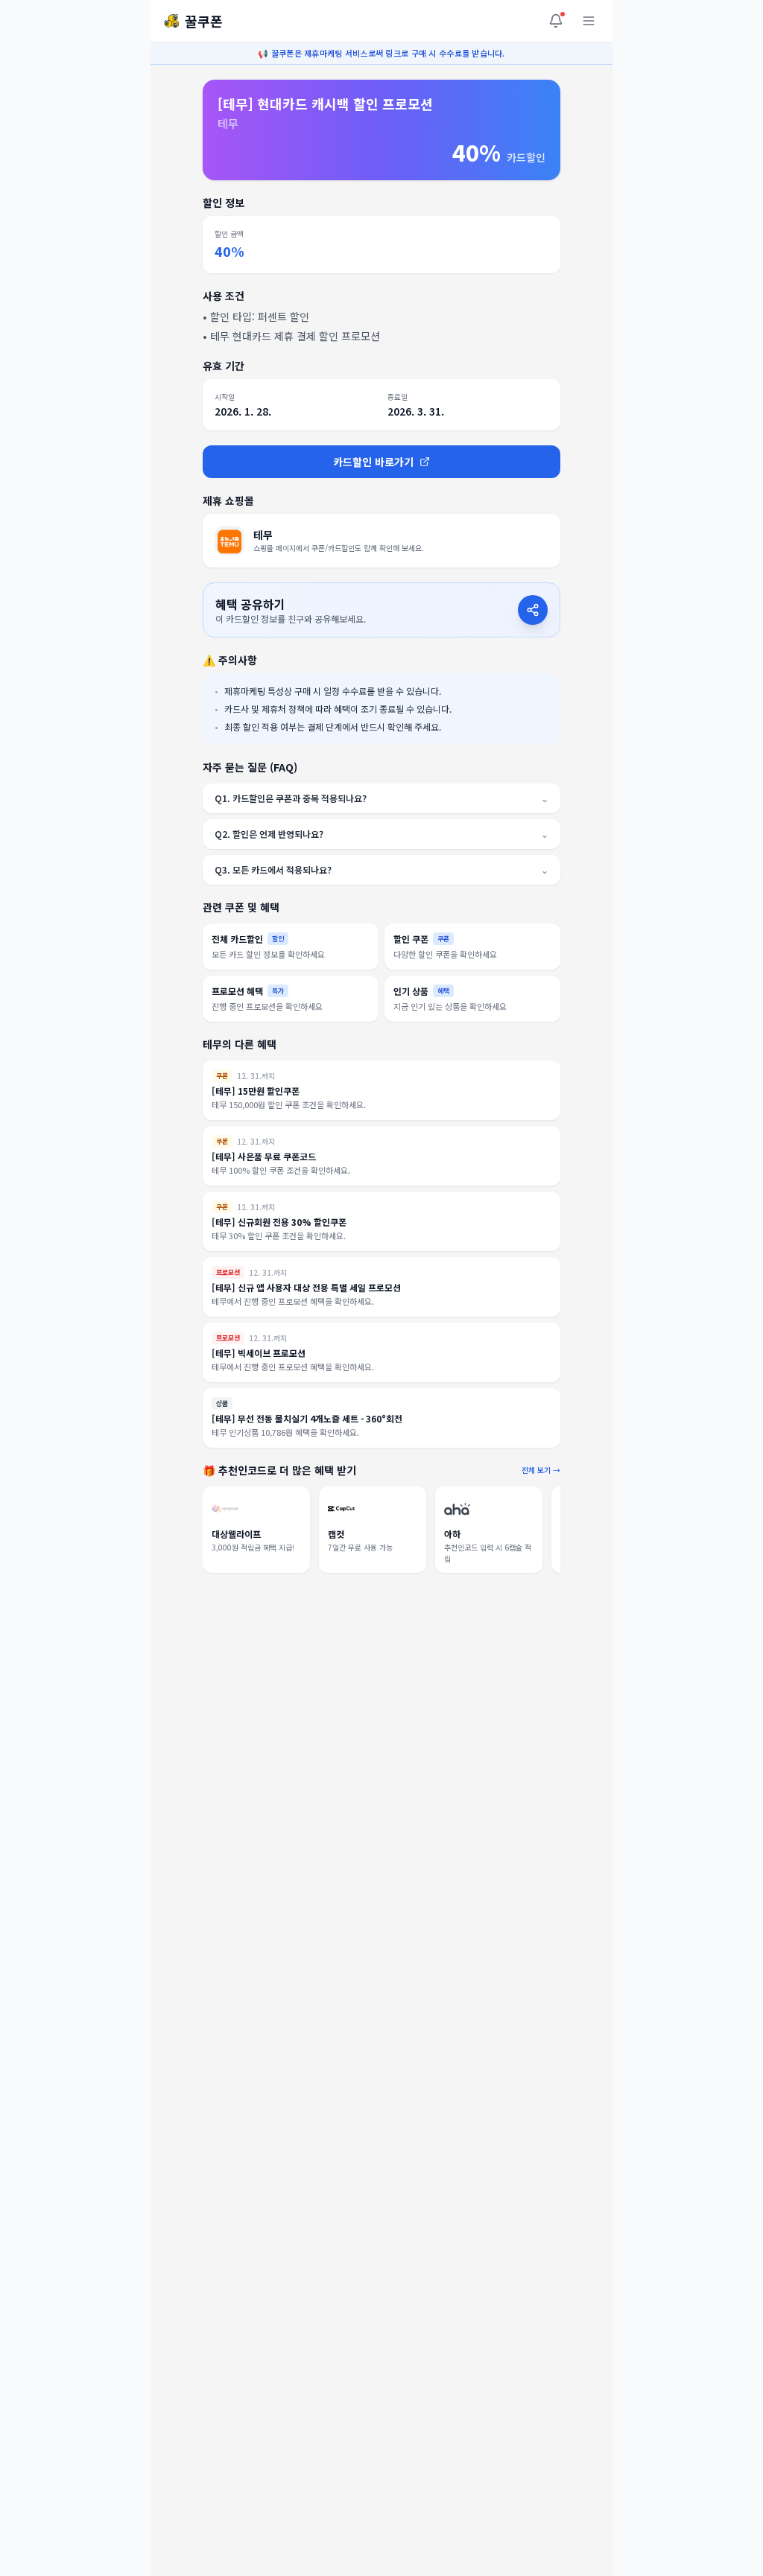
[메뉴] (589, 21)
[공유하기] (533, 610)
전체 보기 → (541, 1470)
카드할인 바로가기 (373, 462)
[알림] (556, 21)
